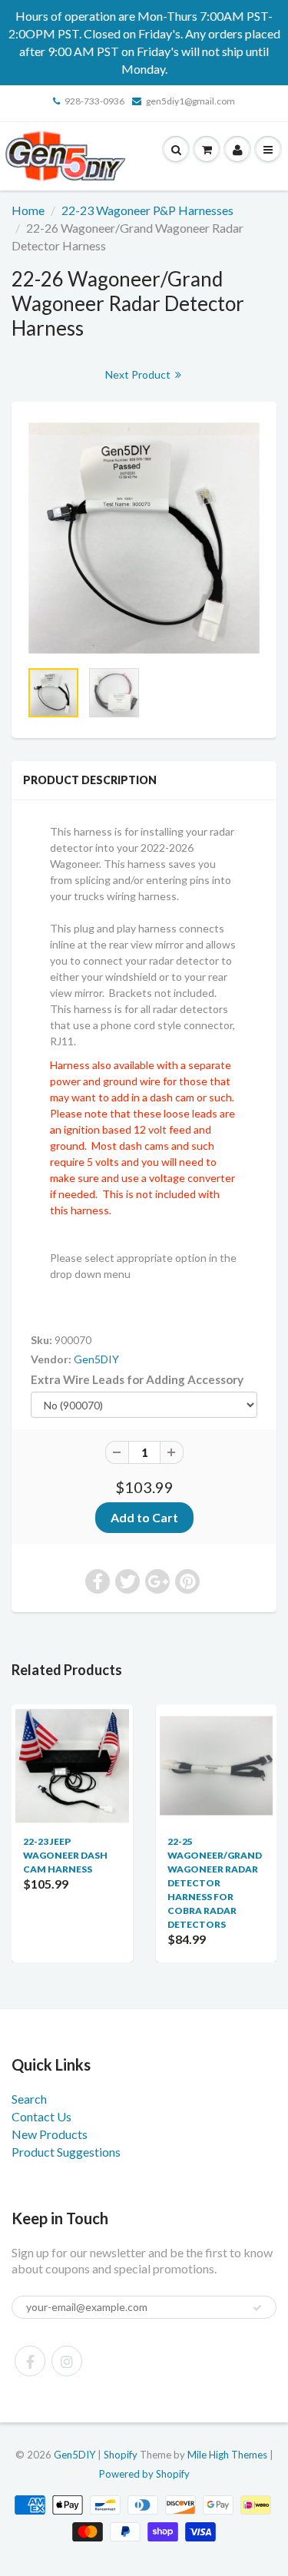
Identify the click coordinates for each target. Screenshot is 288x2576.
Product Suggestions (66, 2152)
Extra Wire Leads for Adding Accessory (137, 1379)
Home (28, 210)
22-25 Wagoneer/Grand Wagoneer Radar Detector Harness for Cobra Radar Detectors (215, 1883)
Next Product (139, 374)
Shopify (121, 2455)
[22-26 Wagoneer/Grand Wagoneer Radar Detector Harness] (144, 538)
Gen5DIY (96, 1359)
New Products (50, 2134)
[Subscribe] (257, 2308)
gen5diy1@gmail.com (190, 101)
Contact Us (41, 2116)
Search (29, 2099)
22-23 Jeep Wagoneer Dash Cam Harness (65, 1855)
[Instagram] (67, 2361)
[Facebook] (30, 2361)
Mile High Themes (227, 2455)
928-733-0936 (94, 101)
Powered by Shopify (144, 2474)
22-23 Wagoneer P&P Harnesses (147, 210)
